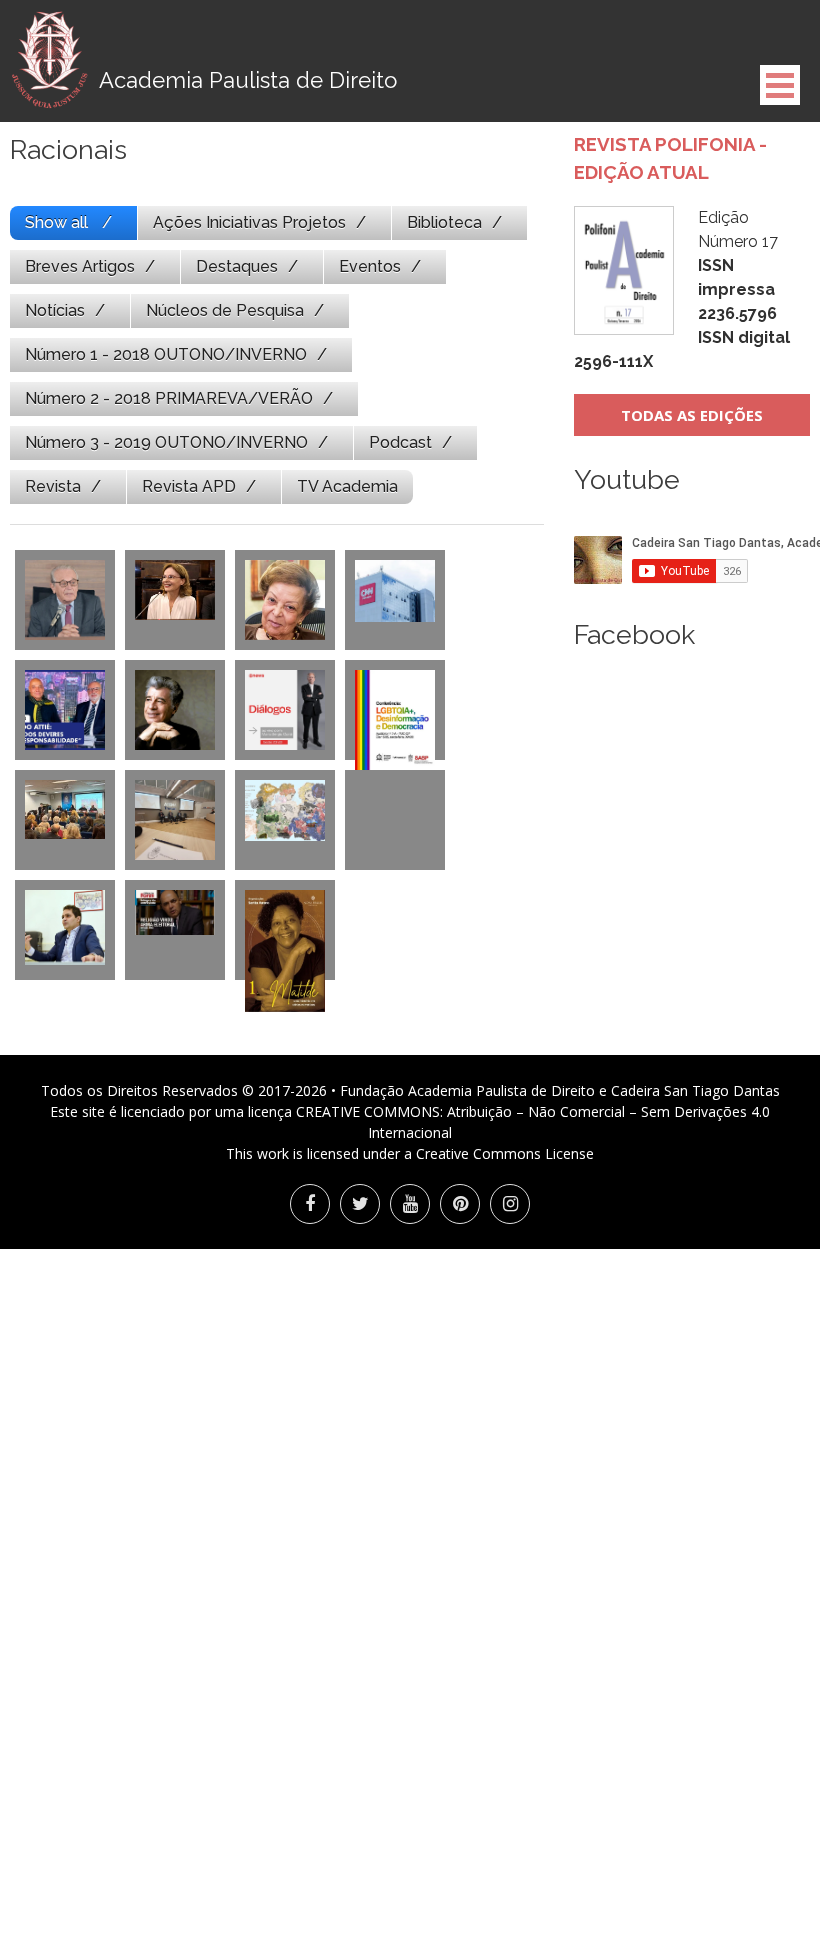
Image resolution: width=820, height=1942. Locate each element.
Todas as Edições (692, 415)
